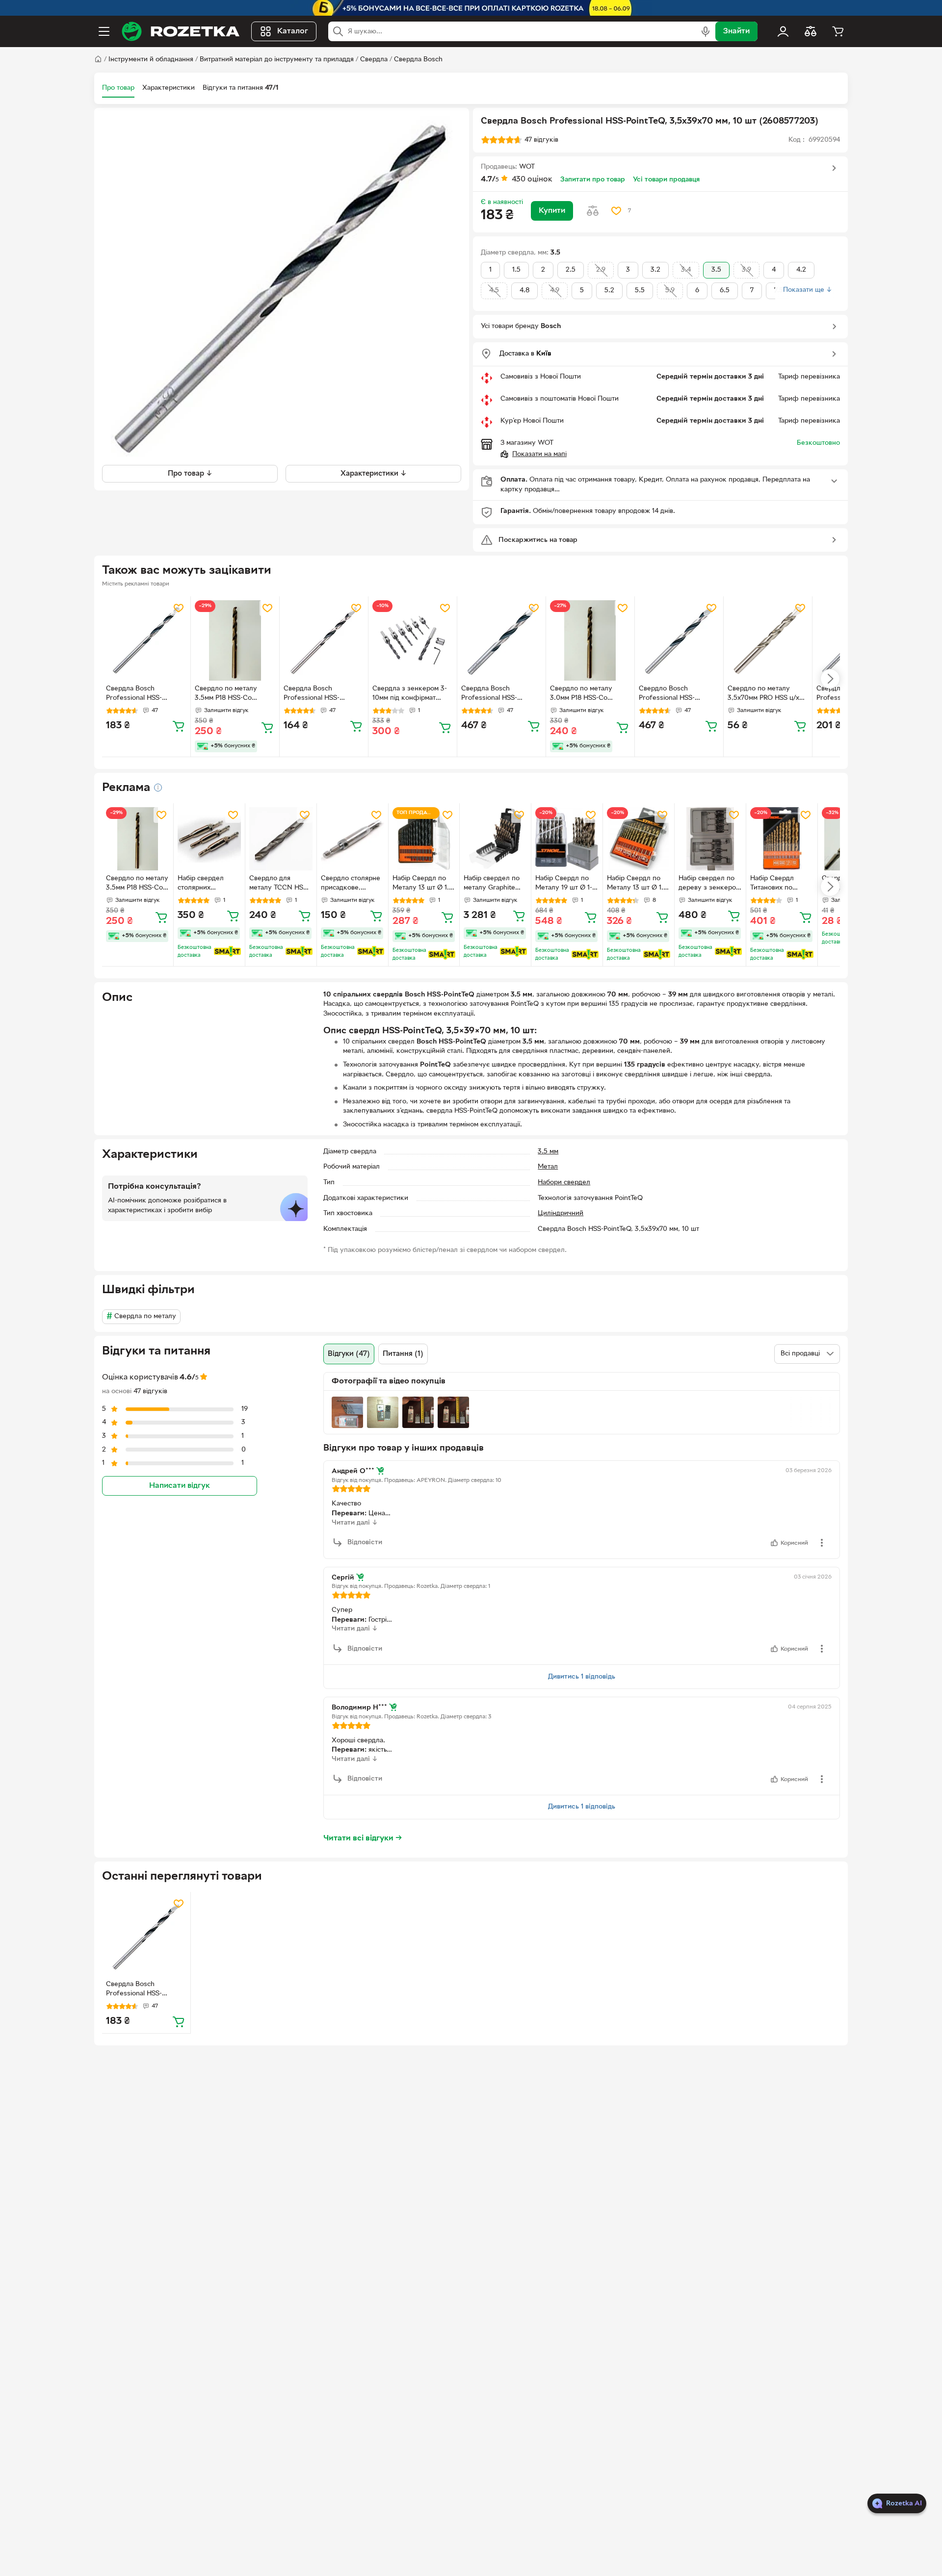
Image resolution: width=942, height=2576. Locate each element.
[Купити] (179, 726)
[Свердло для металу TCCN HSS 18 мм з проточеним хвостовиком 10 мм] (281, 839)
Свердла (374, 60)
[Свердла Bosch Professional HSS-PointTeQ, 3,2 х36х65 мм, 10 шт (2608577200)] (146, 640)
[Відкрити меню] (104, 31)
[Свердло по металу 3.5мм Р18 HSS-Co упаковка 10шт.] (235, 640)
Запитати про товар (593, 180)
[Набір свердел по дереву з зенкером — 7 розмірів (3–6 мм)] (710, 839)
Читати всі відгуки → (363, 1838)
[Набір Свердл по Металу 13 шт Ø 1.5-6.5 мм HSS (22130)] (424, 839)
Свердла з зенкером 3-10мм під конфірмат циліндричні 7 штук (410, 694)
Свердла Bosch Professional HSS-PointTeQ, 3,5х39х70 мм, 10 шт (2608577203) (144, 1990)
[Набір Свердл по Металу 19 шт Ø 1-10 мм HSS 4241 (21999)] (567, 839)
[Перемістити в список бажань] (616, 211)
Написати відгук (180, 1485)
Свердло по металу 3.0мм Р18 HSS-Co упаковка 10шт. (581, 694)
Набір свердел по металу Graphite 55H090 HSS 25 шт (494, 884)
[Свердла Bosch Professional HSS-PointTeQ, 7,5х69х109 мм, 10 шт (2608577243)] (501, 640)
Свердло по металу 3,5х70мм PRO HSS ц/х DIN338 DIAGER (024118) (767, 694)
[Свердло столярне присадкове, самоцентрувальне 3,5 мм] (353, 839)
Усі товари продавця (666, 180)
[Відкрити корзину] (838, 31)
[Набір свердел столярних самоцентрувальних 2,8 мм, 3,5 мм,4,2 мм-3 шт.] (209, 839)
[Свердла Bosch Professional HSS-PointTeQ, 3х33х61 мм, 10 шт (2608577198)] (324, 640)
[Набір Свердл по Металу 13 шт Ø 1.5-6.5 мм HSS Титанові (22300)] (639, 839)
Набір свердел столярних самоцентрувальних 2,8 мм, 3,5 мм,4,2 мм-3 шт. (209, 884)
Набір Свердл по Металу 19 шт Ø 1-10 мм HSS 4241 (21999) (564, 884)
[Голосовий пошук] (706, 31)
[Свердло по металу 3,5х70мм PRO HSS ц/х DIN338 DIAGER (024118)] (768, 640)
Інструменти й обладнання (151, 60)
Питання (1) (403, 1354)
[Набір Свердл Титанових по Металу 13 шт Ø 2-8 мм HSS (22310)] (782, 839)
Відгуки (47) (349, 1354)
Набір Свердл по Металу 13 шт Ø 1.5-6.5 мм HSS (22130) (424, 884)
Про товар (118, 88)
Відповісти (365, 1543)
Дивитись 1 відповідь (582, 1677)
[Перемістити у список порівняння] (593, 211)
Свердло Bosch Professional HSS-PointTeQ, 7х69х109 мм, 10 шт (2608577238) (675, 694)
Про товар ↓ (190, 473)
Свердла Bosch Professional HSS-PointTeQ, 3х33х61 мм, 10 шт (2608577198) (322, 694)
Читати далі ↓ (355, 1523)
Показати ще (808, 290)
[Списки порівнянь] (811, 31)
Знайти (736, 31)
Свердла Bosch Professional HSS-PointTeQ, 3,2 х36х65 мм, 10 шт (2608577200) (145, 694)
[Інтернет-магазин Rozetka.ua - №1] (181, 31)
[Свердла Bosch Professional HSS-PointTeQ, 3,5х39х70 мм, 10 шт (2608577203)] (146, 1936)
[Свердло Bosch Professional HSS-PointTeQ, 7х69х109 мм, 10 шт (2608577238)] (679, 640)
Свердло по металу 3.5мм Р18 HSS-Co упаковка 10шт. (226, 694)
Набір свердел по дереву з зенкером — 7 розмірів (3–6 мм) (709, 884)
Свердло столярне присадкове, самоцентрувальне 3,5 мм (351, 884)
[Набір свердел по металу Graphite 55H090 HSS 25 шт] (495, 839)
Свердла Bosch (418, 60)
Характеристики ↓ (374, 473)
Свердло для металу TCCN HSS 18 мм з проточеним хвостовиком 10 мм (281, 884)
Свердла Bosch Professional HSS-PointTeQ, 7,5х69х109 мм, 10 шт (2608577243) (500, 694)
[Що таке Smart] (227, 951)
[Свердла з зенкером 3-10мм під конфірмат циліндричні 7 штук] (413, 640)
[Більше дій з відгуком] (822, 1543)
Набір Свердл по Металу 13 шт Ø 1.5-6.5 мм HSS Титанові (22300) (638, 884)
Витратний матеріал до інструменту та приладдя (277, 60)
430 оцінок (532, 179)
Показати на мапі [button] (539, 454)
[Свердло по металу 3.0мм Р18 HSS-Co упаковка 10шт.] (590, 640)
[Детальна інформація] (158, 788)
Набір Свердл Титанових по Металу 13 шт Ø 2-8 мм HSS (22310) (781, 884)
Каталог (293, 31)
